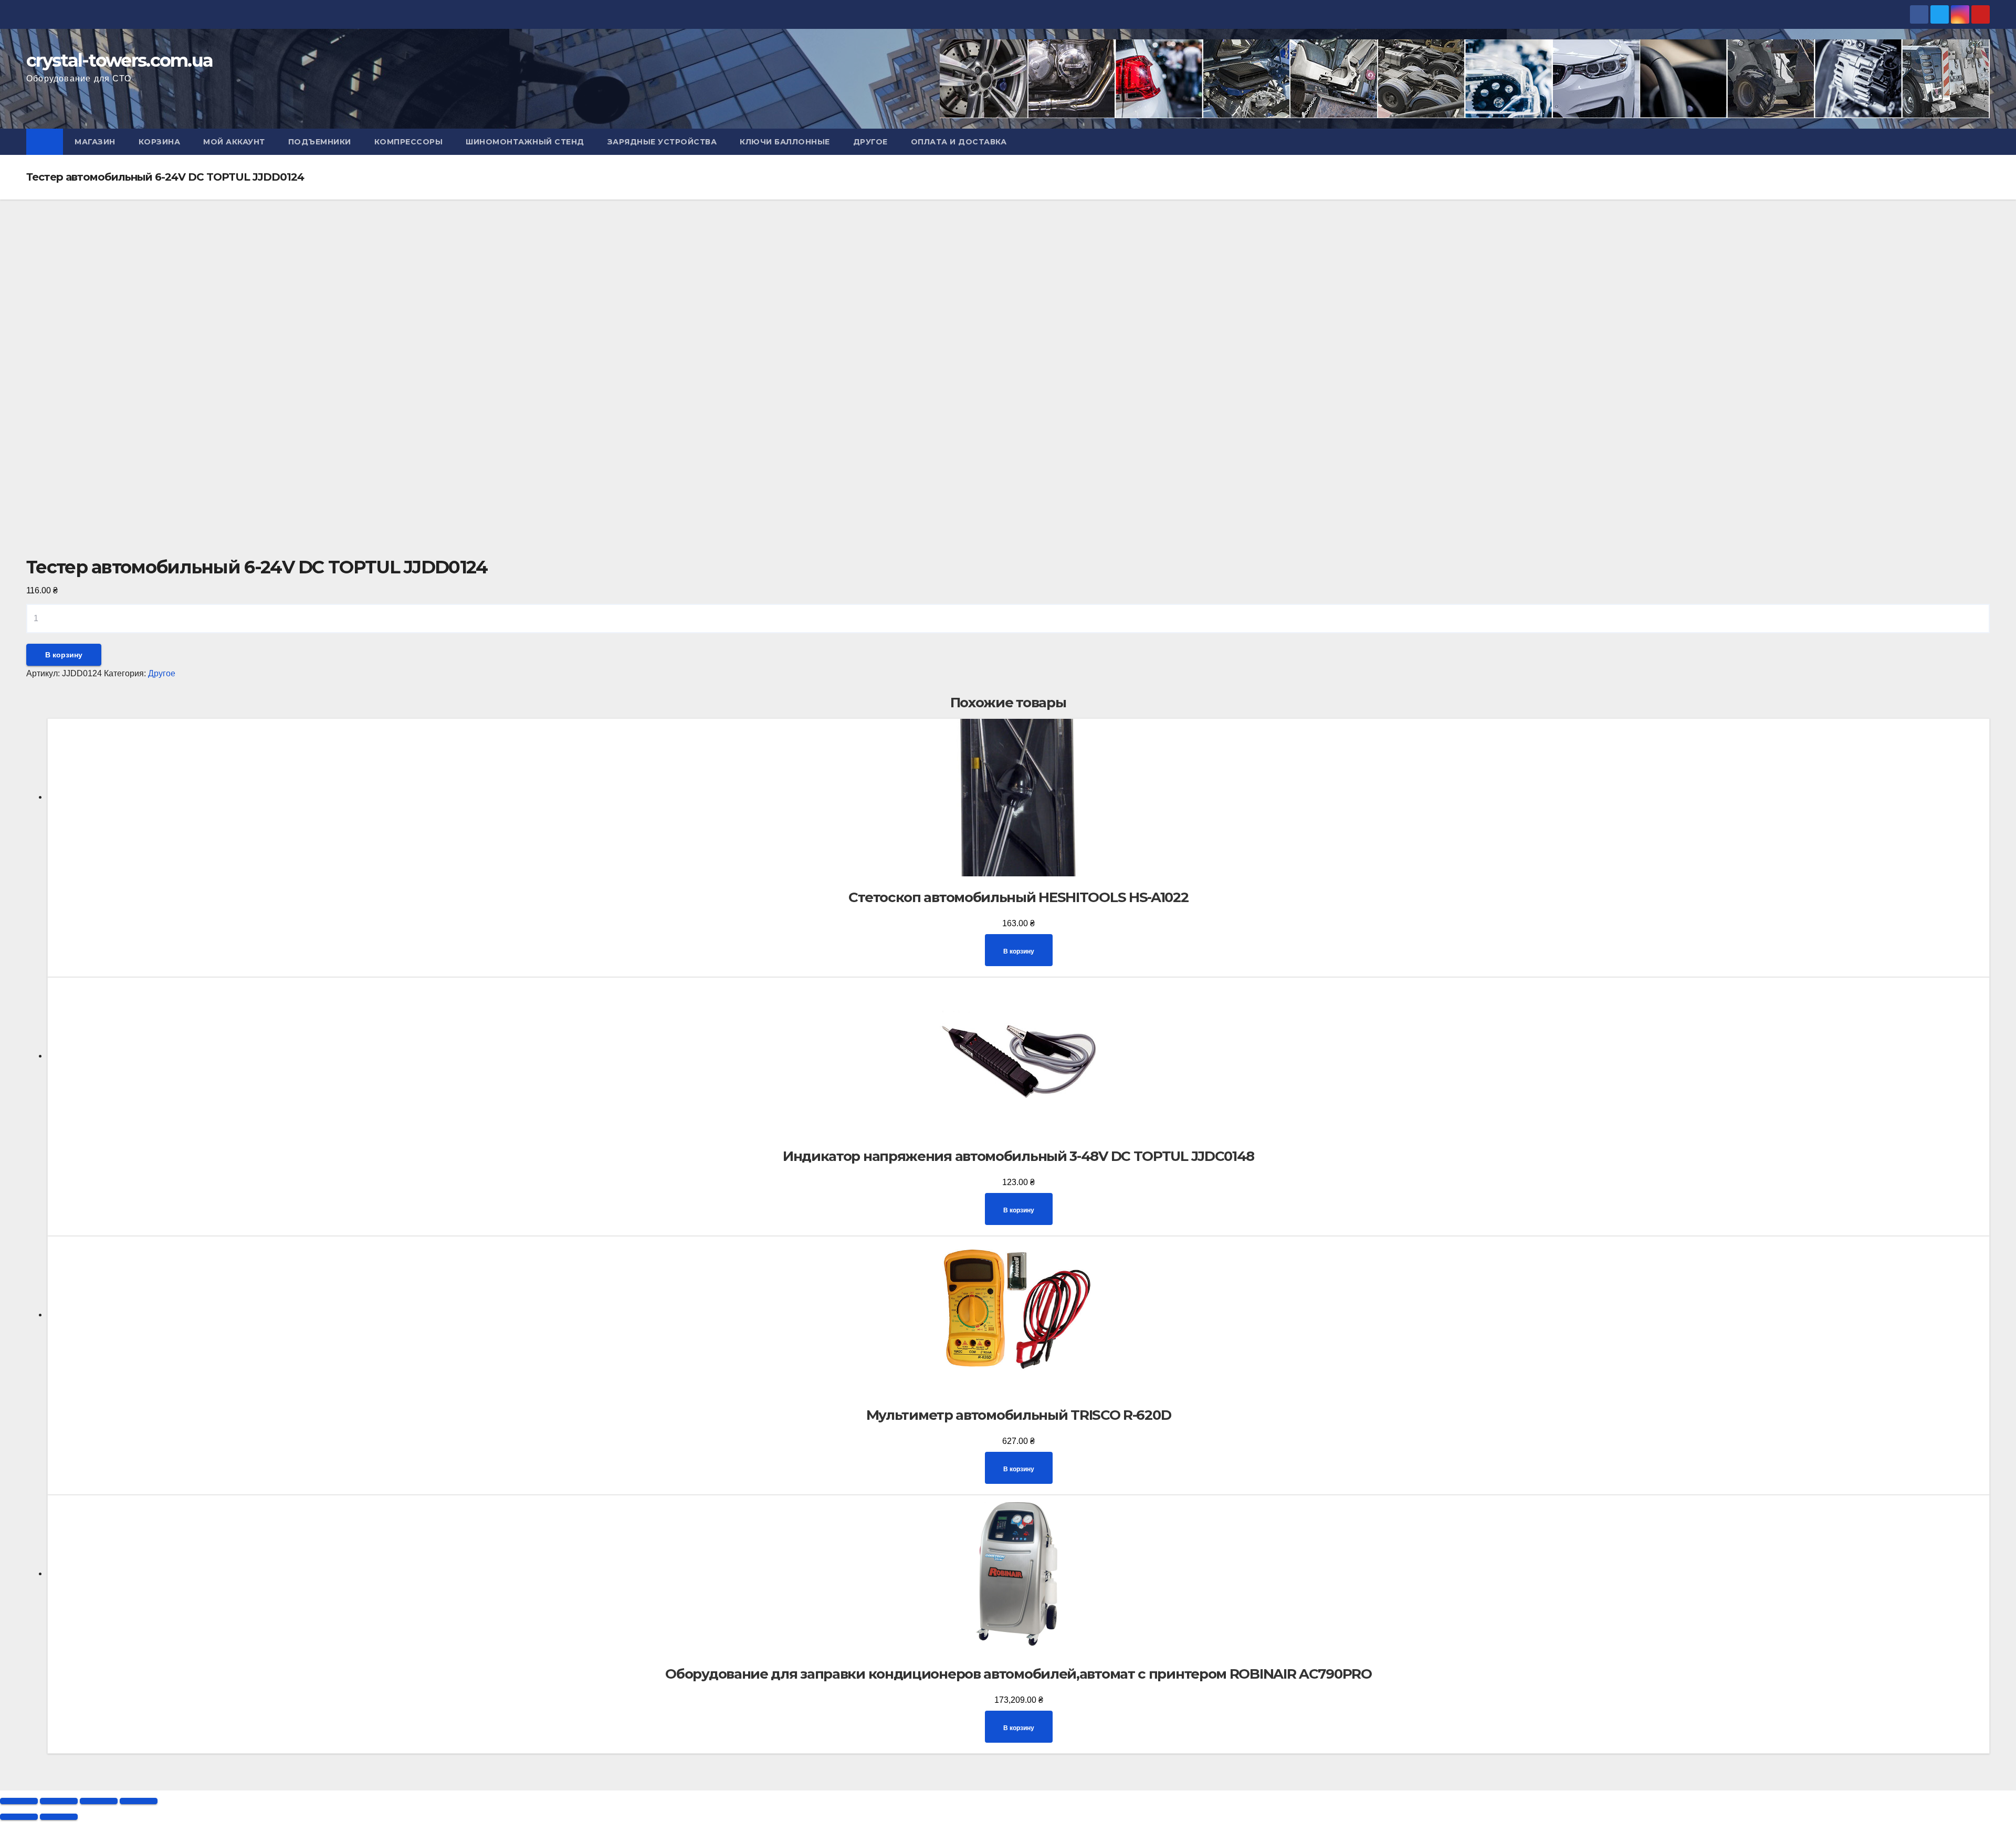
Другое (870, 142)
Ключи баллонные (785, 142)
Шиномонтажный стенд (525, 142)
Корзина (160, 142)
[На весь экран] (99, 1801)
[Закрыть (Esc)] (19, 1801)
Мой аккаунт (234, 142)
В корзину (64, 655)
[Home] (45, 142)
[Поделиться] (59, 1801)
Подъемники (320, 142)
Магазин (95, 142)
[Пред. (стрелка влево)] (19, 1817)
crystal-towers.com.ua (119, 60)
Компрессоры (409, 142)
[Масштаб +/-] (139, 1801)
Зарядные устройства (662, 142)
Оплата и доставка (959, 142)
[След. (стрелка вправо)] (59, 1817)
